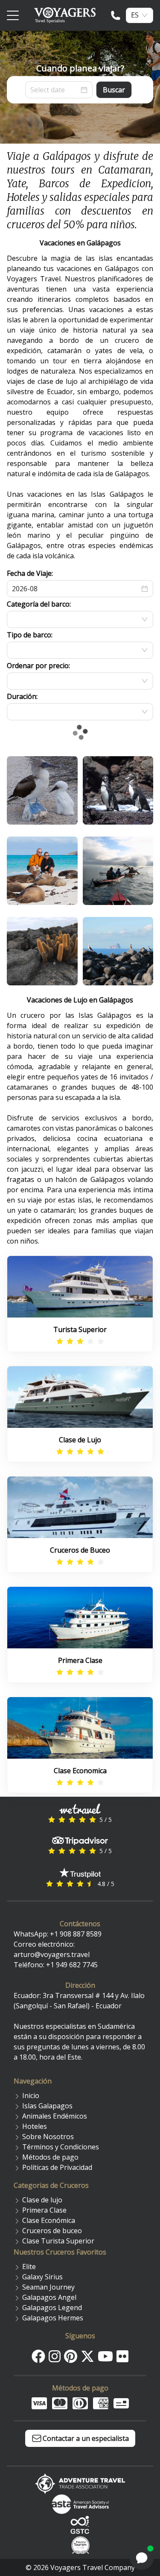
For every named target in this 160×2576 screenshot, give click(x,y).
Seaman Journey (48, 2287)
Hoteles (35, 2126)
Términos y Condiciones (61, 2147)
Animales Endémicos (55, 2116)
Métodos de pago (50, 2157)
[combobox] (135, 15)
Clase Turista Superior (58, 2241)
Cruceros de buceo (52, 2231)
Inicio (31, 2096)
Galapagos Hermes (53, 2318)
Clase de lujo (42, 2200)
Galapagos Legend (52, 2308)
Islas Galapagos (47, 2106)
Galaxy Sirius (42, 2277)
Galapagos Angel (49, 2297)
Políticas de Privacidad (57, 2167)
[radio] (60, 1341)
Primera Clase (44, 2210)
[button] (145, 589)
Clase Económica (49, 2220)
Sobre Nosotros (48, 2137)
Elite (29, 2267)
